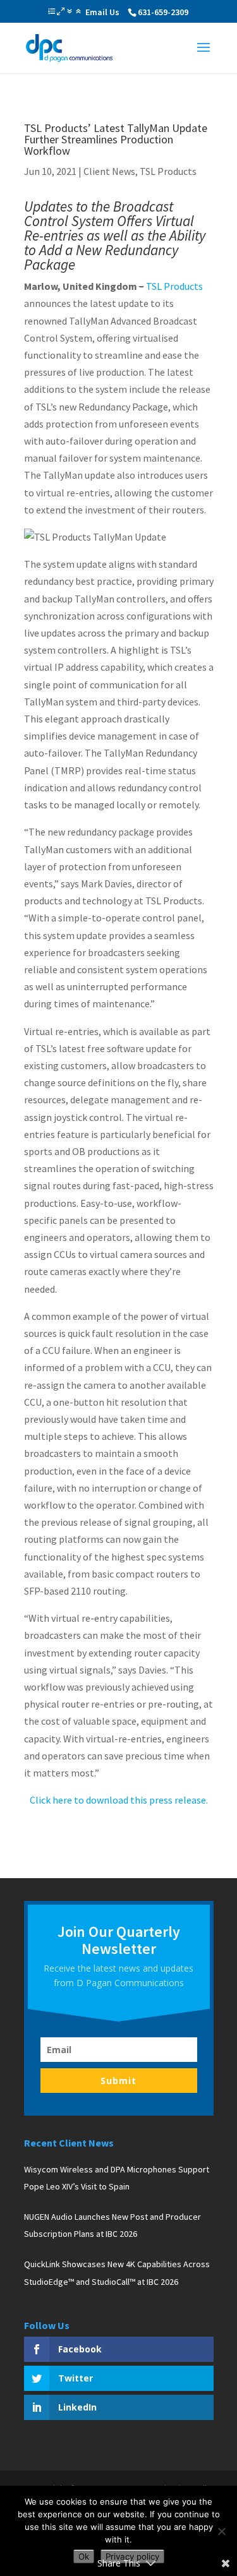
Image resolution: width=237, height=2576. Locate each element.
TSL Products (168, 171)
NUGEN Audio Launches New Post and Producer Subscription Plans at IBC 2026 (112, 2225)
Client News (109, 171)
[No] (221, 2531)
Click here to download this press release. (119, 1800)
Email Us (102, 12)
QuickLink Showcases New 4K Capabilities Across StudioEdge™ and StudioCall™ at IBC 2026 (117, 2273)
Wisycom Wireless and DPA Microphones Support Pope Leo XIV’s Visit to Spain (117, 2178)
